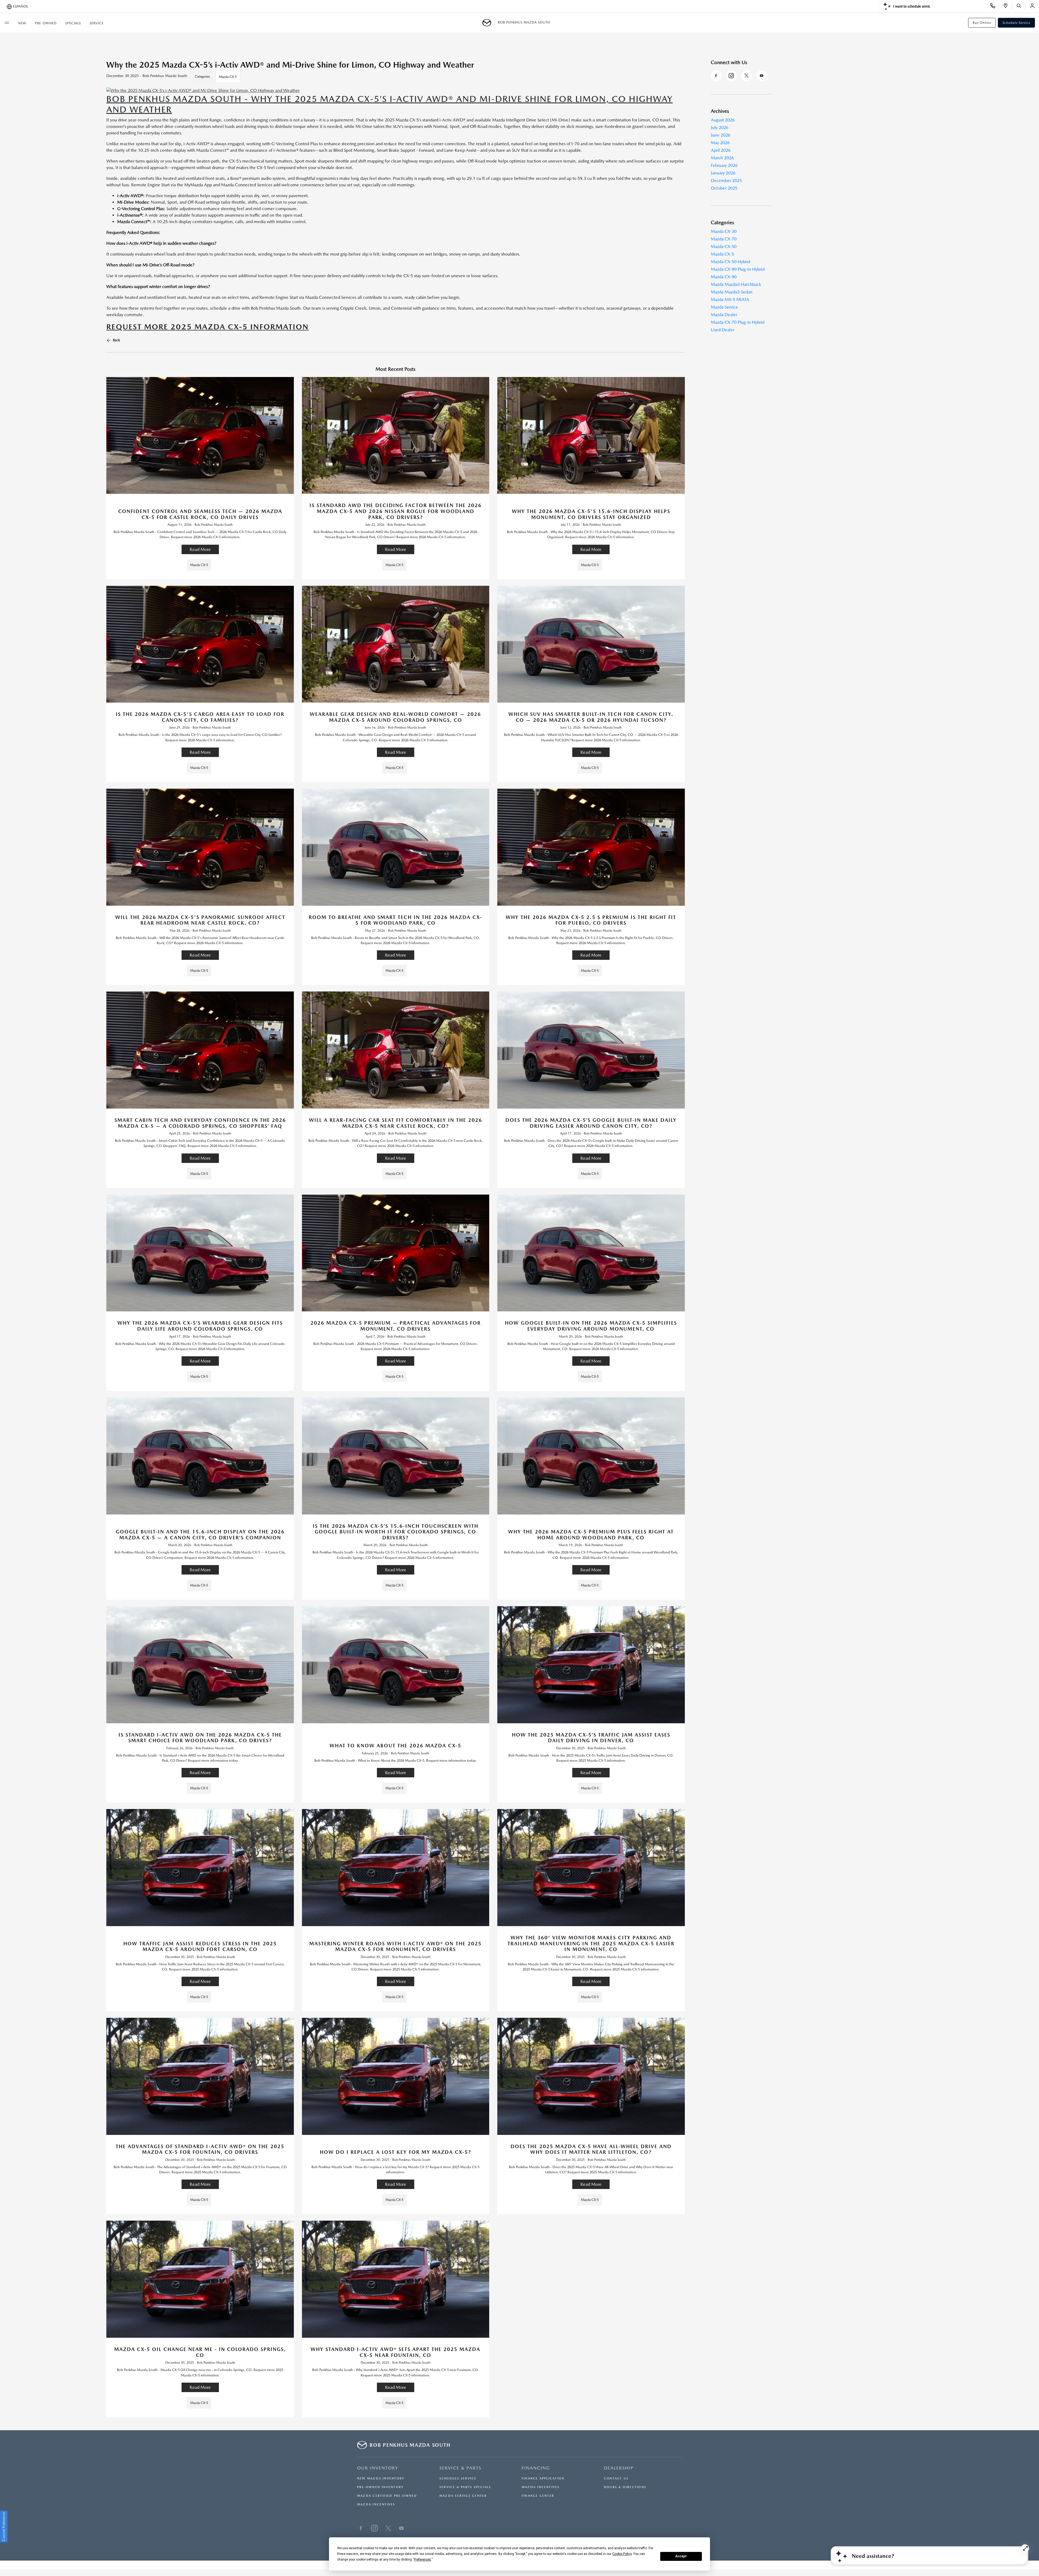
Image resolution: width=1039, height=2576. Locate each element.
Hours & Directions (625, 2487)
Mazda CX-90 (724, 277)
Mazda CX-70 (724, 239)
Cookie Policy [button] (622, 2554)
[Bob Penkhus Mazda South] (489, 23)
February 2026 (724, 165)
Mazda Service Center (463, 2496)
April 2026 (721, 150)
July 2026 (720, 128)
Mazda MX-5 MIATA (730, 300)
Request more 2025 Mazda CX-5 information (208, 327)
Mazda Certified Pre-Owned (387, 2496)
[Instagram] (731, 76)
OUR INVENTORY (378, 2468)
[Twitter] (747, 76)
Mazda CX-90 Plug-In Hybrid (738, 269)
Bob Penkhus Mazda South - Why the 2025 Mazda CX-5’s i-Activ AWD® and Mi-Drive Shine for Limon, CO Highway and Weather (389, 104)
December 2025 (726, 181)
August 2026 (723, 120)
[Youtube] (762, 76)
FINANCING (536, 2468)
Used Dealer (723, 330)
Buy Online (982, 23)
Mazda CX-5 (228, 77)
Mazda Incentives (376, 2504)
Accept (681, 2556)
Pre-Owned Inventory (380, 2487)
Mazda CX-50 (724, 247)
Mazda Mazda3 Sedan (732, 292)
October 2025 (724, 188)
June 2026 (721, 135)
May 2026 (720, 143)
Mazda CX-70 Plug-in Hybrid (738, 322)
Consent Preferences (4, 2527)
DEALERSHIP (619, 2468)
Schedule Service (1016, 23)
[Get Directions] (1007, 6)
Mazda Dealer (724, 315)
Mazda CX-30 (724, 231)
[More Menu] (7, 23)
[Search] (1021, 6)
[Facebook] (716, 76)
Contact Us (616, 2479)
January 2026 (723, 173)
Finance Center (538, 2496)
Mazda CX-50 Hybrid (730, 262)
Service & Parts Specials (465, 2487)
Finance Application (543, 2479)
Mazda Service (724, 307)
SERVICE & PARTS (460, 2468)
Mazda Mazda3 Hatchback (736, 284)
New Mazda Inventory (381, 2479)
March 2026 (722, 158)
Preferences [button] (422, 2560)
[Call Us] (994, 6)
